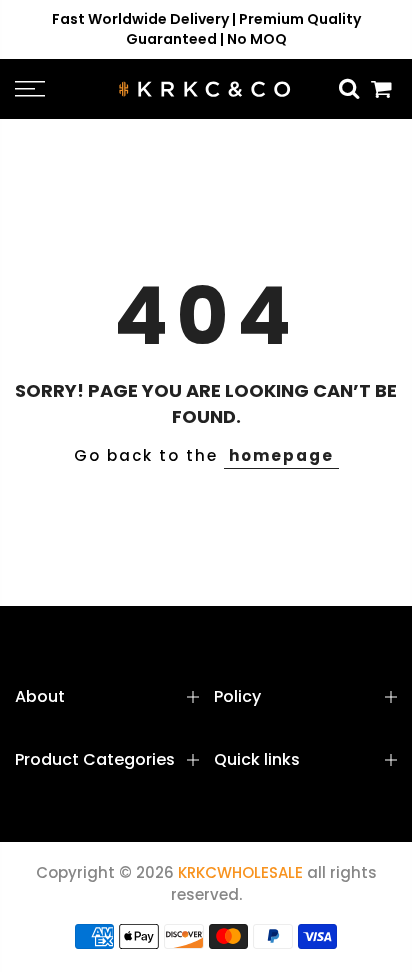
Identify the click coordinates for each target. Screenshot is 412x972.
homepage (281, 455)
